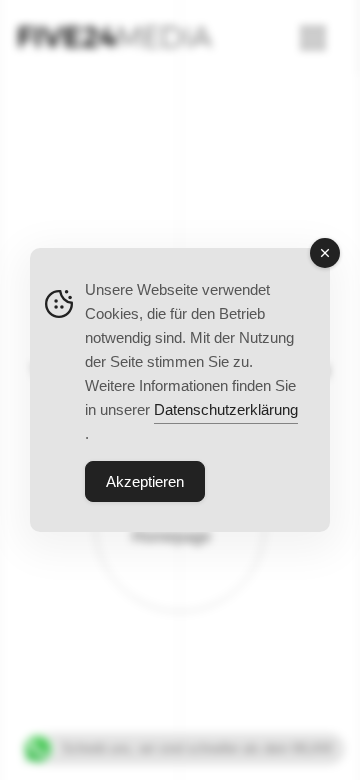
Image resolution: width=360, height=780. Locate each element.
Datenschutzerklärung (226, 409)
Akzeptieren (145, 481)
